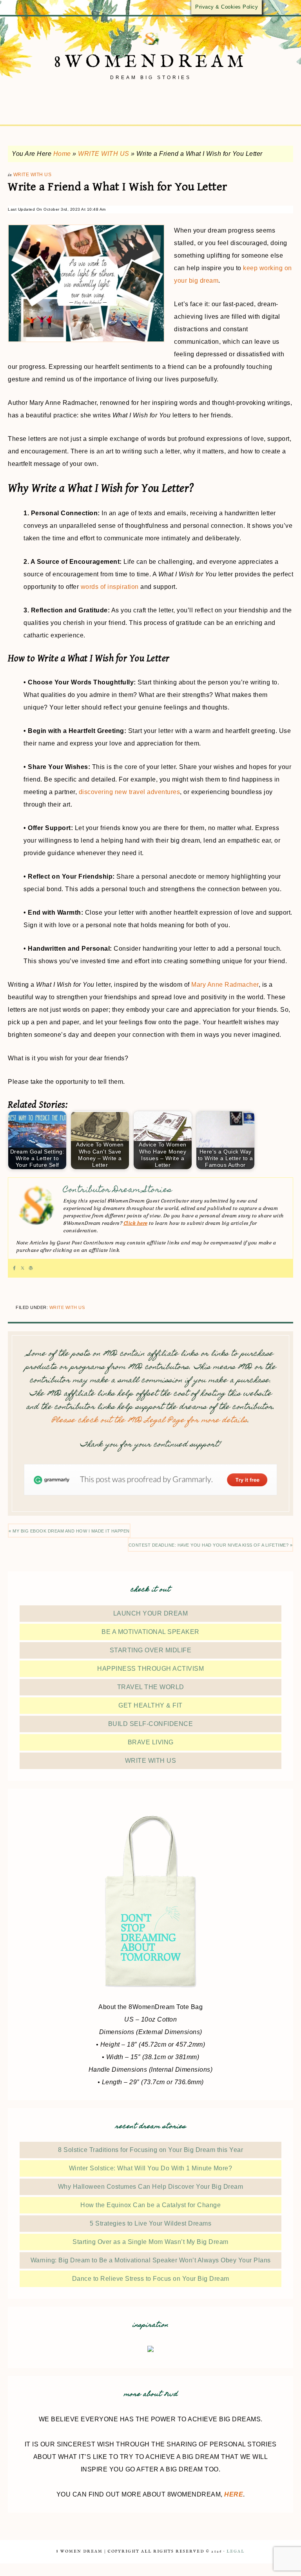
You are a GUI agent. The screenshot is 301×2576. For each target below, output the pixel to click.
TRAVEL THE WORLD (151, 1687)
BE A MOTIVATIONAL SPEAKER (150, 1632)
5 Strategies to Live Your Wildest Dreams (150, 2223)
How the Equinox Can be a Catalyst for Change (150, 2205)
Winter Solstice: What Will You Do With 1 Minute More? (151, 2168)
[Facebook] (14, 1268)
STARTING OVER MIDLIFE (151, 1650)
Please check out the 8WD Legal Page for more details (150, 1421)
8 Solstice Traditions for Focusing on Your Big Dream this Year (150, 2150)
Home (62, 154)
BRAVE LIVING (151, 1742)
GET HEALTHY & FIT (150, 1705)
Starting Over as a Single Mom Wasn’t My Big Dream (150, 2242)
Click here (135, 1223)
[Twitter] (23, 1268)
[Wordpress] (31, 1268)
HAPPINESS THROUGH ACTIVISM (150, 1669)
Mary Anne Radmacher (225, 985)
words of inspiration (110, 587)
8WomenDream (151, 62)
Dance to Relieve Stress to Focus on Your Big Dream (151, 2279)
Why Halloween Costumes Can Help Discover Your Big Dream (151, 2187)
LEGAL (236, 2552)
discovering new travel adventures (130, 792)
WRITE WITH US (104, 154)
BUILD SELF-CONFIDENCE (151, 1724)
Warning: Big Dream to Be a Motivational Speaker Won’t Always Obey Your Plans (151, 2260)
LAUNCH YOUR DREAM (151, 1613)
